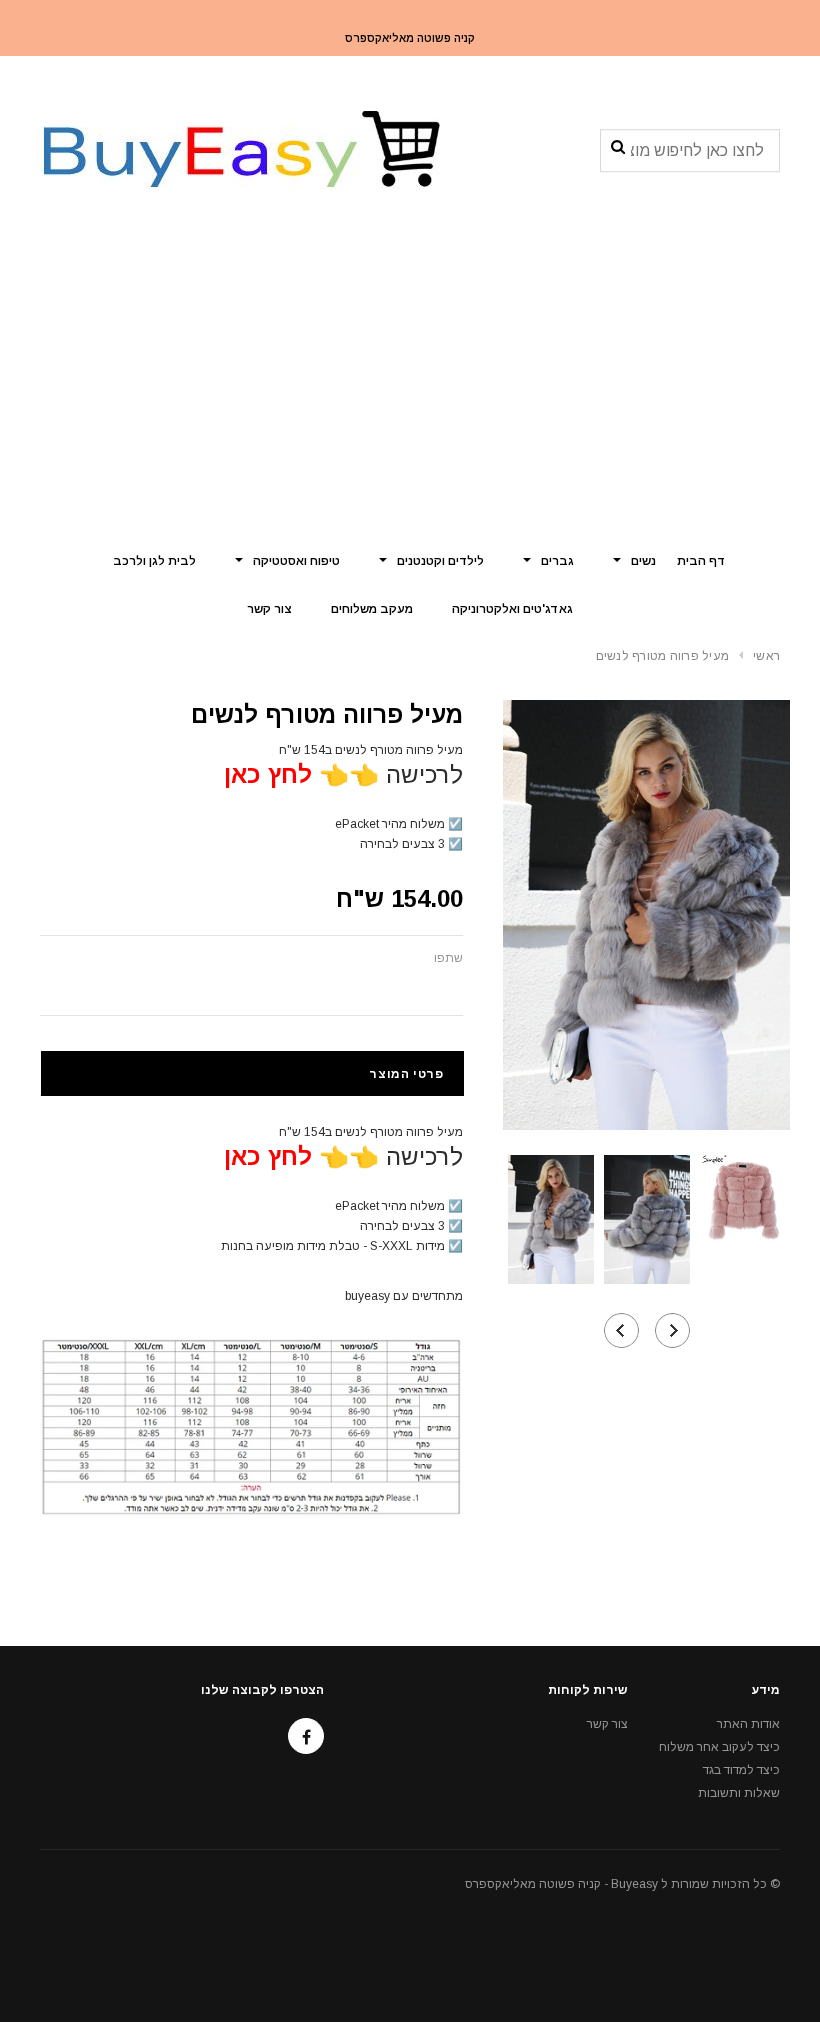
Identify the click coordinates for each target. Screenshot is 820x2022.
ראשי (766, 656)
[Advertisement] (410, 385)
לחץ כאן (268, 774)
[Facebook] (306, 1736)
